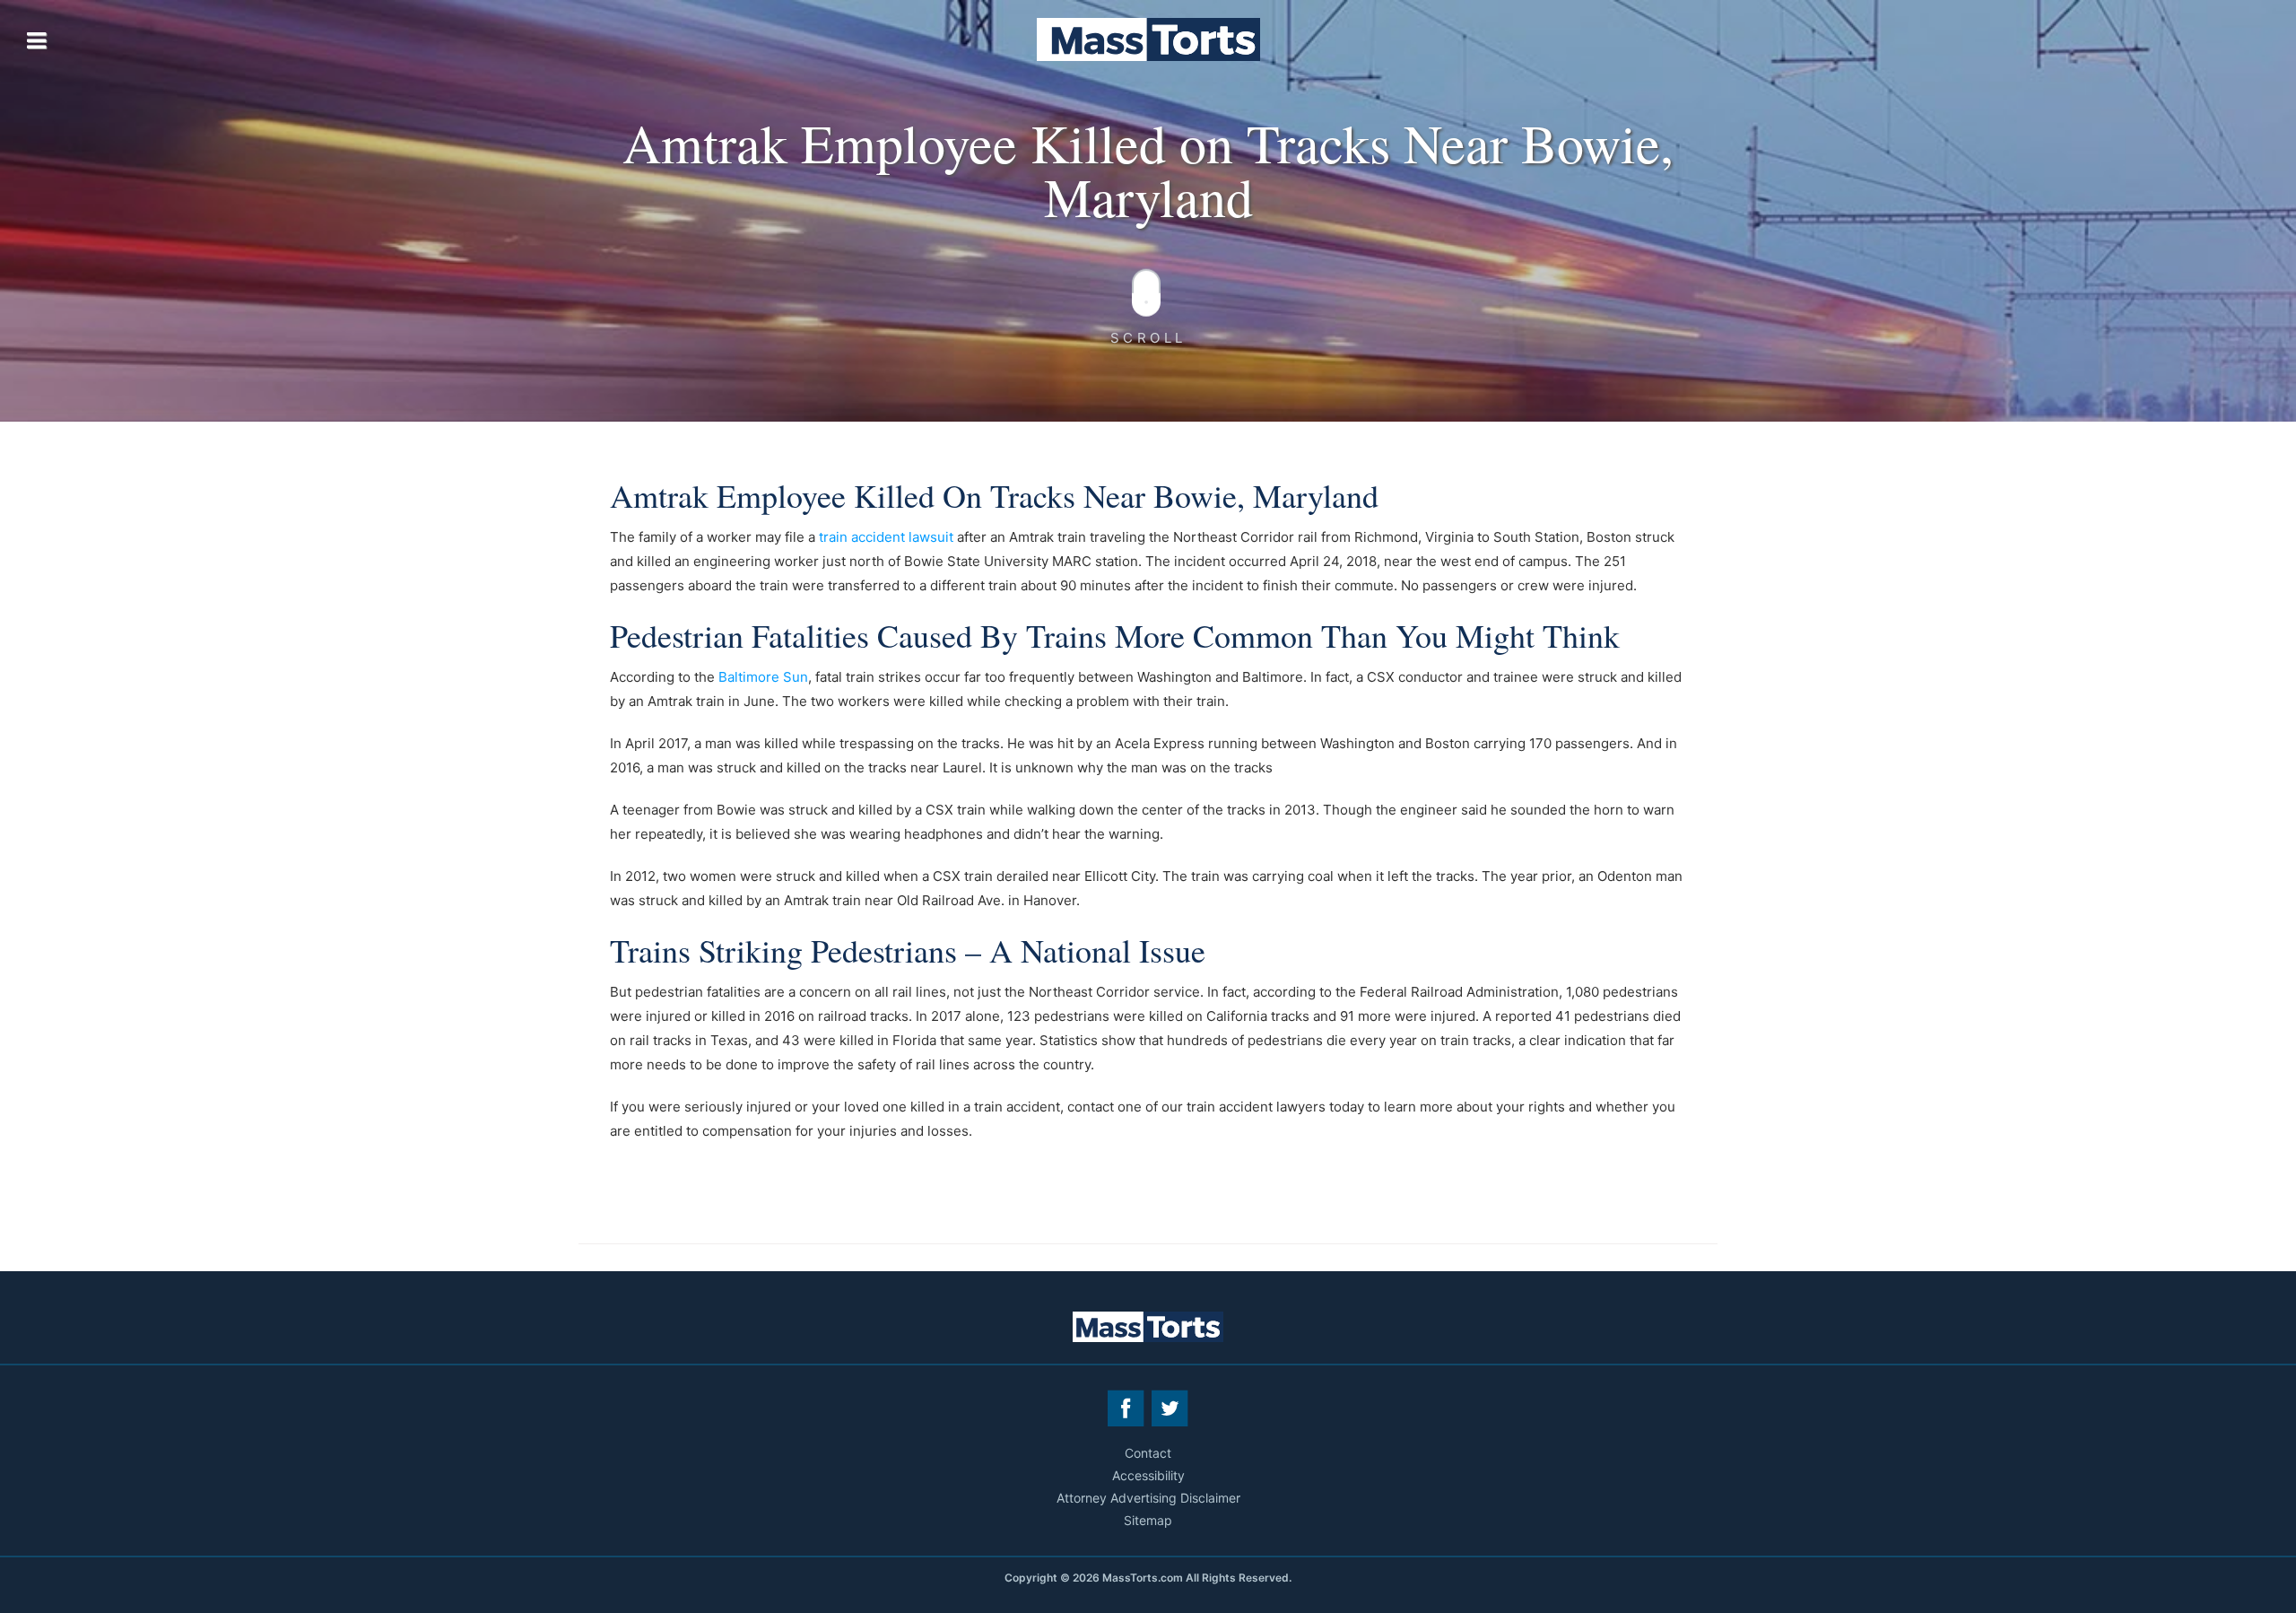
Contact (1148, 1453)
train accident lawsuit (886, 537)
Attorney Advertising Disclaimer (1148, 1498)
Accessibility (1148, 1475)
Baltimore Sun (763, 677)
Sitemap (1148, 1520)
